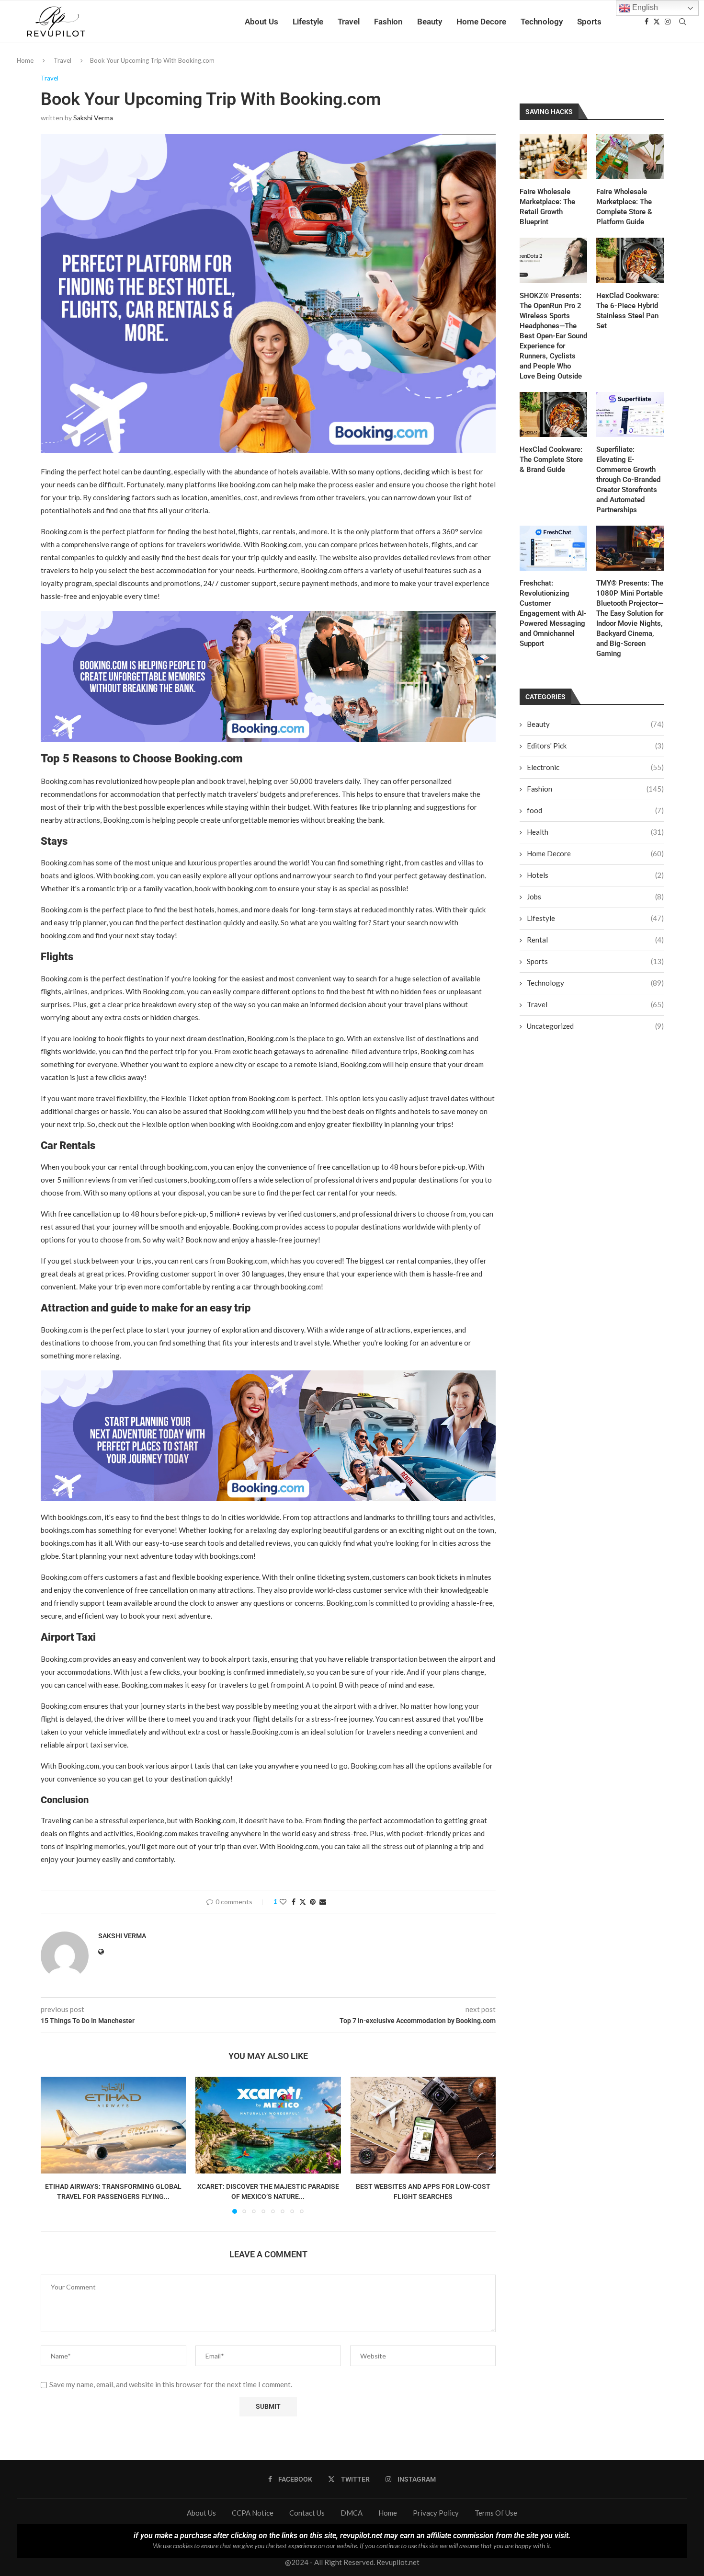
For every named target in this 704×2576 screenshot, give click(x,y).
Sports (589, 22)
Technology (542, 22)
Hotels (595, 875)
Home (25, 60)
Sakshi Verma (93, 118)
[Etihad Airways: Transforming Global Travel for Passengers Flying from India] (113, 2125)
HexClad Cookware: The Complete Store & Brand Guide (551, 460)
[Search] (682, 22)
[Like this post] (283, 1902)
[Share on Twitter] (303, 1902)
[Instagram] (668, 22)
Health (595, 832)
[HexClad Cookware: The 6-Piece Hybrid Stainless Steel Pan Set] (630, 260)
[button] (54, 2145)
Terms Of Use (496, 2513)
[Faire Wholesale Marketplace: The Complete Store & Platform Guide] (630, 157)
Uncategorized (595, 1026)
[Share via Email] (323, 1902)
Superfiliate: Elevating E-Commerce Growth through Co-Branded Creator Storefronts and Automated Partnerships (628, 480)
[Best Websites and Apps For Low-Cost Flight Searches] (423, 2125)
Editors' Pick (595, 746)
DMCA (352, 2513)
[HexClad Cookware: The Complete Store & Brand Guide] (553, 414)
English (644, 7)
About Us (261, 22)
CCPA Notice (253, 2513)
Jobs (595, 897)
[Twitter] (657, 22)
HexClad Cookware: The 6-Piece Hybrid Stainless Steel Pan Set (628, 311)
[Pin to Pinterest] (313, 1902)
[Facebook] (647, 22)
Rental (595, 940)
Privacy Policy (436, 2513)
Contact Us (307, 2513)
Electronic (595, 767)
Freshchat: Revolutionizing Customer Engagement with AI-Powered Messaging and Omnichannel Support (553, 613)
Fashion (388, 22)
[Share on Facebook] (294, 1902)
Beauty (430, 22)
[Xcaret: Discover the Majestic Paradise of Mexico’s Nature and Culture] (268, 2125)
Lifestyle (308, 22)
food (595, 810)
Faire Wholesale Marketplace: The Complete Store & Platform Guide (624, 207)
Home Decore (481, 22)
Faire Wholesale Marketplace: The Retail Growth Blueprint (547, 207)
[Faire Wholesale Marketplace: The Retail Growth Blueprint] (553, 157)
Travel (349, 22)
